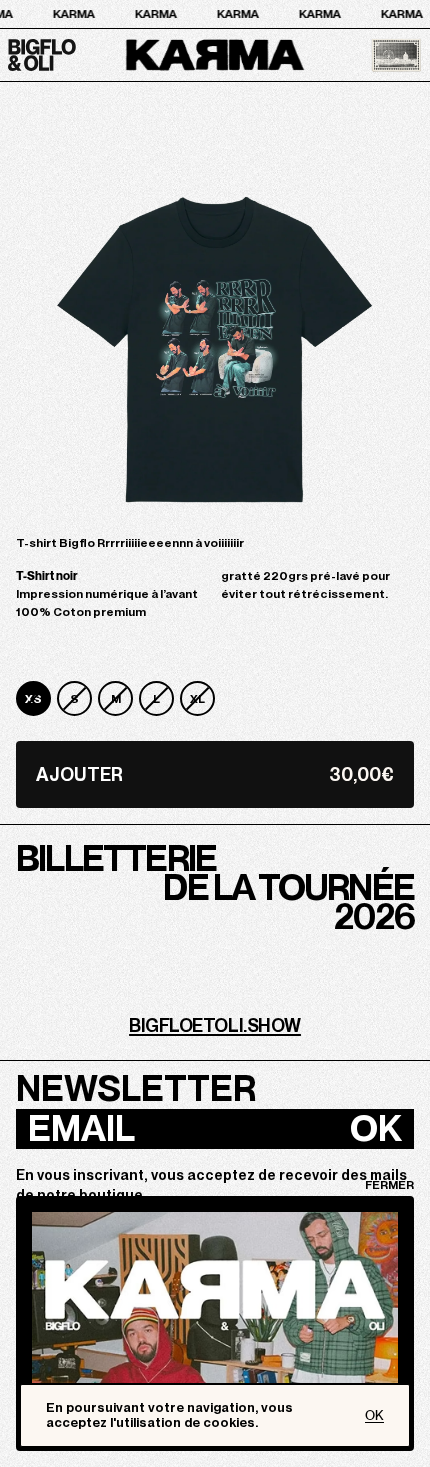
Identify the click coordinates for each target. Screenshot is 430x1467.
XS (33, 699)
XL (197, 699)
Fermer (389, 1185)
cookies (229, 1422)
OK (376, 1129)
